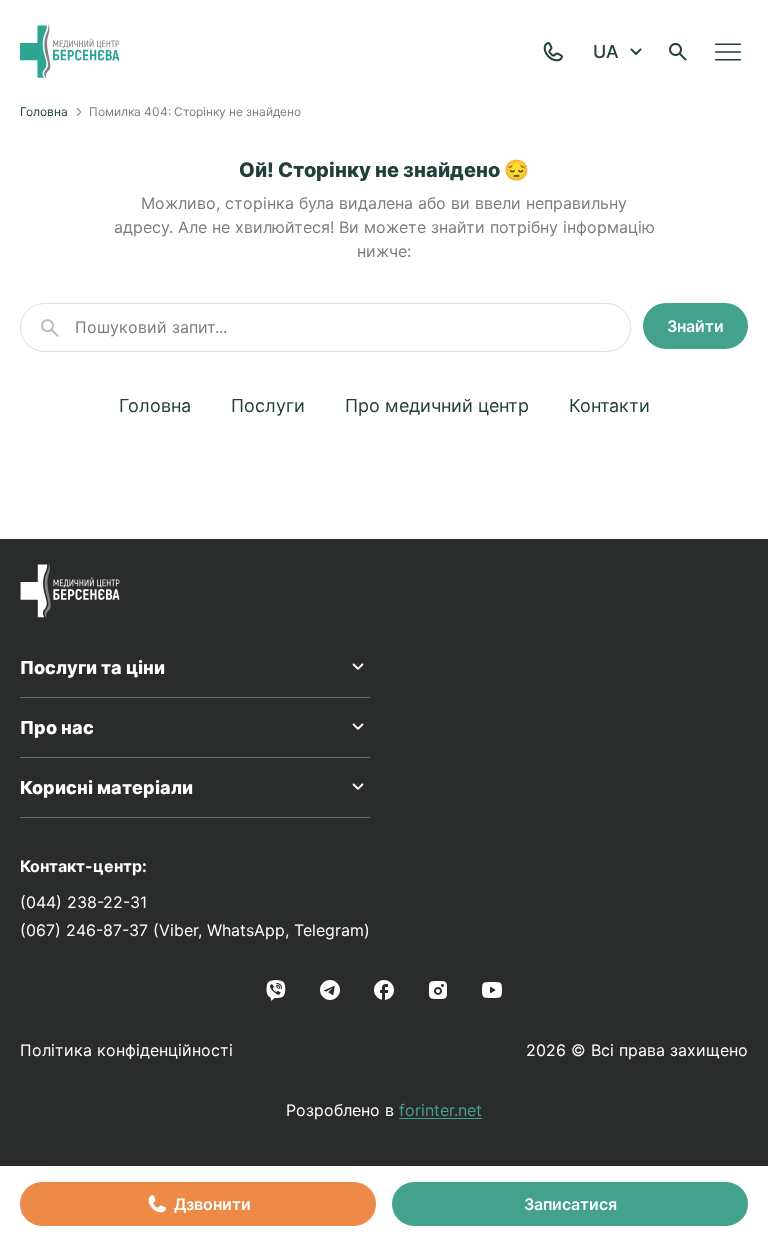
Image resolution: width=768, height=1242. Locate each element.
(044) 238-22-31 (83, 902)
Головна (44, 111)
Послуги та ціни (92, 667)
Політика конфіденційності (126, 1050)
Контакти (609, 405)
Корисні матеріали (106, 787)
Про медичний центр (437, 405)
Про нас (57, 727)
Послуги (268, 405)
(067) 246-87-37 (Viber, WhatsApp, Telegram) (195, 930)
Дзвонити (212, 1204)
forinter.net (440, 1110)
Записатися (570, 1204)
